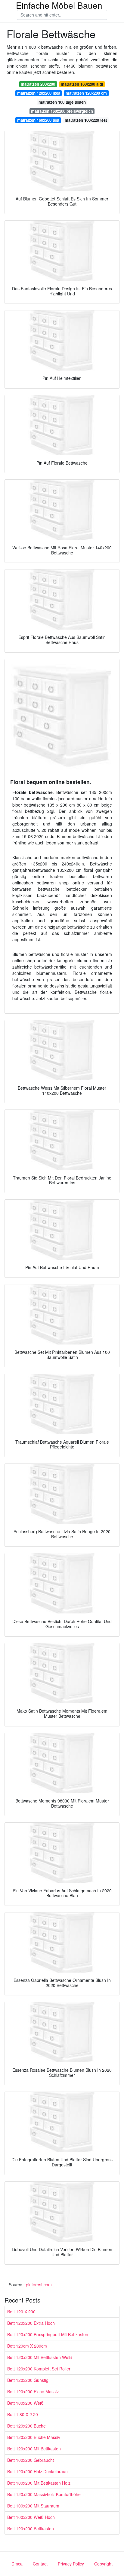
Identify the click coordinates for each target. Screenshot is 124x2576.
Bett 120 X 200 (21, 2312)
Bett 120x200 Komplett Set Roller (39, 2369)
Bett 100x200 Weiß (25, 2403)
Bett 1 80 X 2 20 (23, 2414)
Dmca (17, 2564)
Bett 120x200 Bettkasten (31, 2529)
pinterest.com (39, 2285)
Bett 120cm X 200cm (27, 2346)
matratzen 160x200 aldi (82, 84)
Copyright (103, 2564)
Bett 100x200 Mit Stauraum (33, 2506)
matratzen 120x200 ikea (39, 93)
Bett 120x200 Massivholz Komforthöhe (44, 2494)
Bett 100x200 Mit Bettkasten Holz (39, 2483)
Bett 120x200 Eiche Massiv (33, 2391)
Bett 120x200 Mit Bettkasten (34, 2449)
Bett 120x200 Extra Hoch (31, 2323)
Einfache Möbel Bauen (59, 5)
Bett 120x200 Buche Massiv (34, 2437)
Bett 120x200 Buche (26, 2426)
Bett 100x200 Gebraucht (31, 2460)
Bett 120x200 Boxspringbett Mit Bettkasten (48, 2334)
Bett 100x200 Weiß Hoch (31, 2517)
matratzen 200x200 (38, 84)
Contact (40, 2564)
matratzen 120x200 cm (86, 93)
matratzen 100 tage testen (62, 102)
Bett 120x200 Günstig (28, 2380)
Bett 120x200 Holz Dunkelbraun (37, 2471)
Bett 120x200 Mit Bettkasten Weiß (40, 2357)
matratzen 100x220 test (86, 120)
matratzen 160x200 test (38, 120)
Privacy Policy (71, 2564)
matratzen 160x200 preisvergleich (62, 111)
